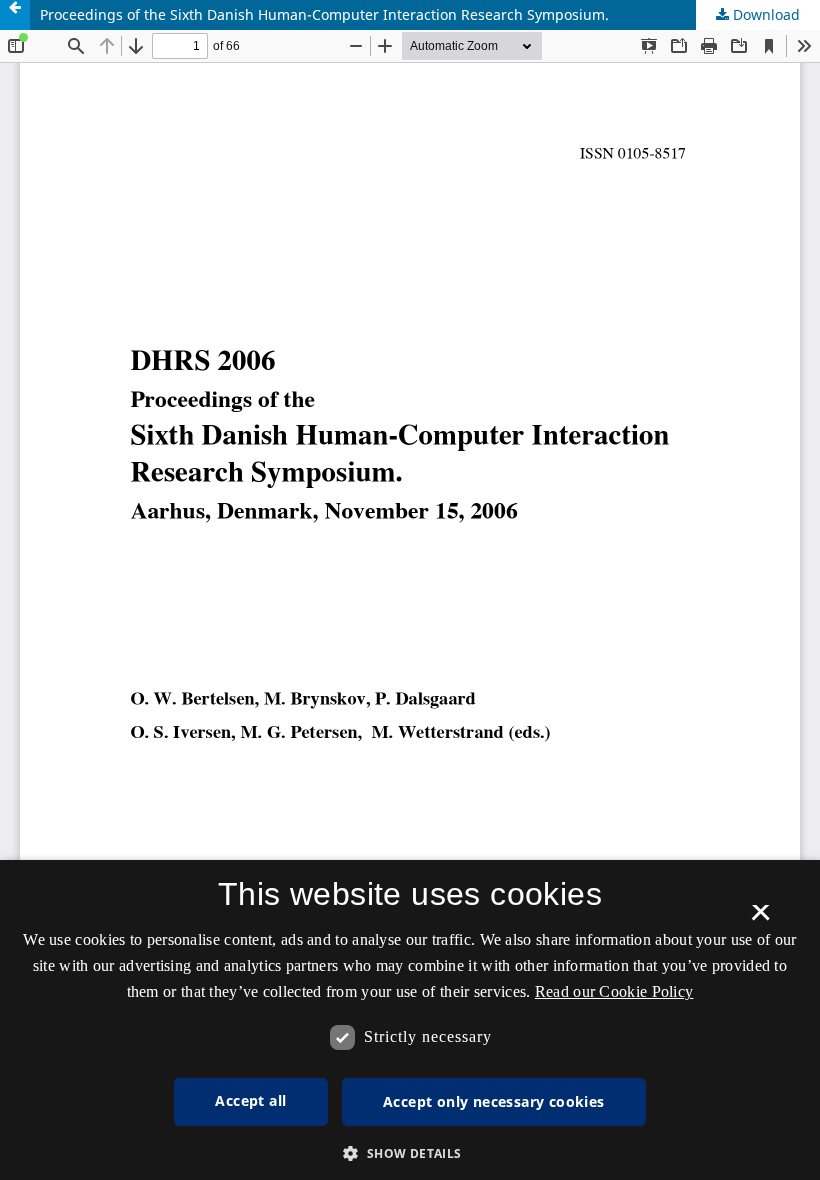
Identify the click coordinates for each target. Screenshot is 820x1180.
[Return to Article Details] (15, 15)
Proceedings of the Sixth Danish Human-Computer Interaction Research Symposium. (324, 14)
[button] (409, 1153)
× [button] (760, 919)
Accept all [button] (250, 1100)
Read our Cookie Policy (614, 991)
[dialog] (410, 1020)
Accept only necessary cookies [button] (494, 1101)
